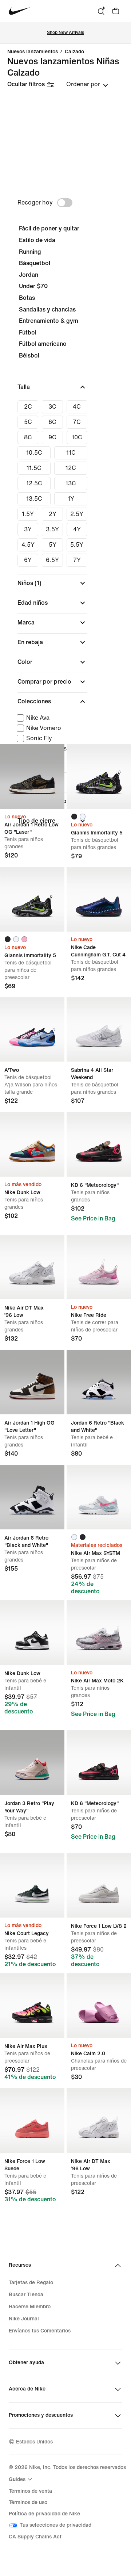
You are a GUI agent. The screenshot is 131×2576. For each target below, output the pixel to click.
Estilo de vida (37, 240)
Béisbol (29, 356)
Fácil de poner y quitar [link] (49, 228)
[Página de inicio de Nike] (19, 11)
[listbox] (87, 84)
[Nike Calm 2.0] (99, 2005)
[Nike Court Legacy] (32, 1885)
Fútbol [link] (28, 332)
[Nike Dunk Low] (32, 1144)
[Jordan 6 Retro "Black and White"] (99, 1382)
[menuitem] (21, 2479)
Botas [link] (27, 298)
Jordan (29, 275)
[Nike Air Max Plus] (32, 2005)
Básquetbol (35, 263)
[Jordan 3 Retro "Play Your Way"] (32, 1763)
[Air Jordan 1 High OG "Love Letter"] (32, 1382)
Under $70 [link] (33, 286)
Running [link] (30, 252)
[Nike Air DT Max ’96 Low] (32, 1267)
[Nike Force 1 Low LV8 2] (99, 1885)
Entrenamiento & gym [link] (49, 321)
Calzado (74, 52)
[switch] (65, 203)
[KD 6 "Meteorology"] (99, 1144)
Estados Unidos (34, 2442)
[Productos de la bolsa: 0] (116, 11)
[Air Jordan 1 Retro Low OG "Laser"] (32, 777)
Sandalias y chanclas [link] (47, 309)
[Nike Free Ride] (99, 1267)
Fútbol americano (43, 344)
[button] (52, 387)
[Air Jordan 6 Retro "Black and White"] (32, 1497)
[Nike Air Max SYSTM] (99, 1497)
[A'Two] (32, 1029)
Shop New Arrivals (65, 33)
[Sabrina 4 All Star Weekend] (99, 1029)
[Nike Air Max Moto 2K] (99, 1633)
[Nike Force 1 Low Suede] (32, 2120)
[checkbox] (28, 407)
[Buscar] (101, 11)
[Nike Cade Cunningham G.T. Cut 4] (99, 899)
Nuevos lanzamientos (33, 52)
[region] (65, 515)
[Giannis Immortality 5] (99, 777)
